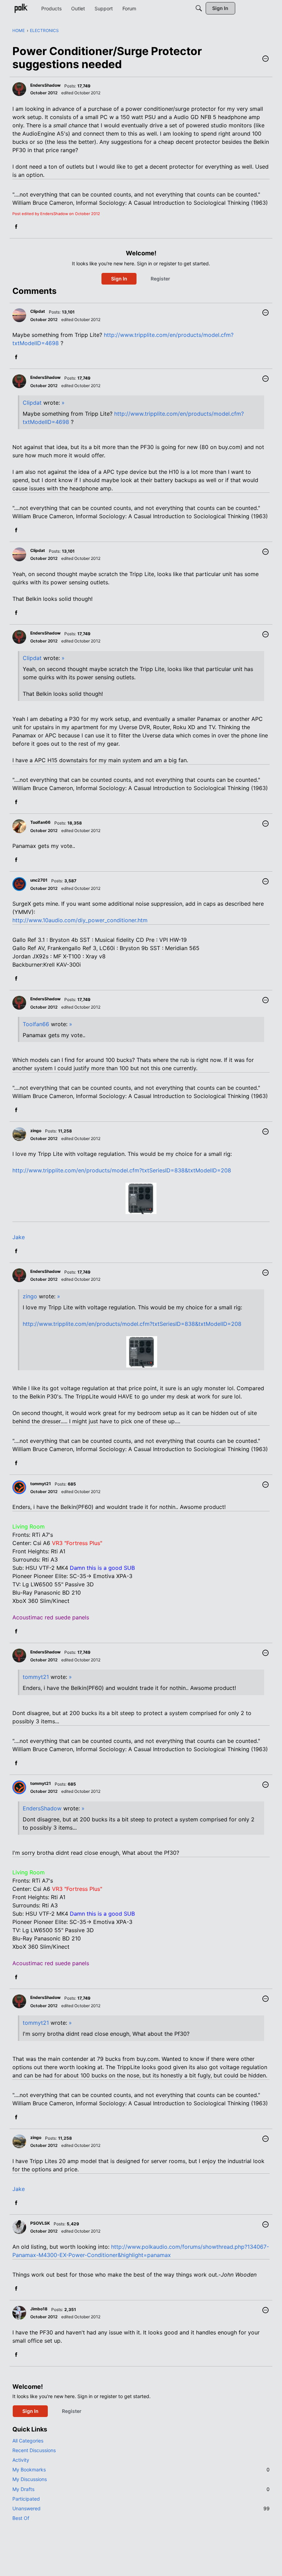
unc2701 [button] (39, 880)
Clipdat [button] (38, 311)
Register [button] (160, 279)
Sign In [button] (119, 279)
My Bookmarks (141, 2469)
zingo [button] (36, 1131)
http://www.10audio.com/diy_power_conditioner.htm (80, 920)
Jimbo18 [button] (39, 2309)
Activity (21, 2460)
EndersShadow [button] (45, 85)
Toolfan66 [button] (40, 822)
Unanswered (141, 2508)
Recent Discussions (34, 2450)
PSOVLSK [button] (40, 2223)
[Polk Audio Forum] (21, 8)
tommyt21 (36, 1677)
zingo (30, 1296)
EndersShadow (42, 1808)
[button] (265, 59)
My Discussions (30, 2479)
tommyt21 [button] (41, 1484)
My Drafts (141, 2489)
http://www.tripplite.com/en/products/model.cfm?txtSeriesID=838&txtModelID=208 (122, 1170)
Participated (26, 2499)
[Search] (199, 8)
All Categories (28, 2441)
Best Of (21, 2518)
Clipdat (32, 403)
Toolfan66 (36, 1024)
